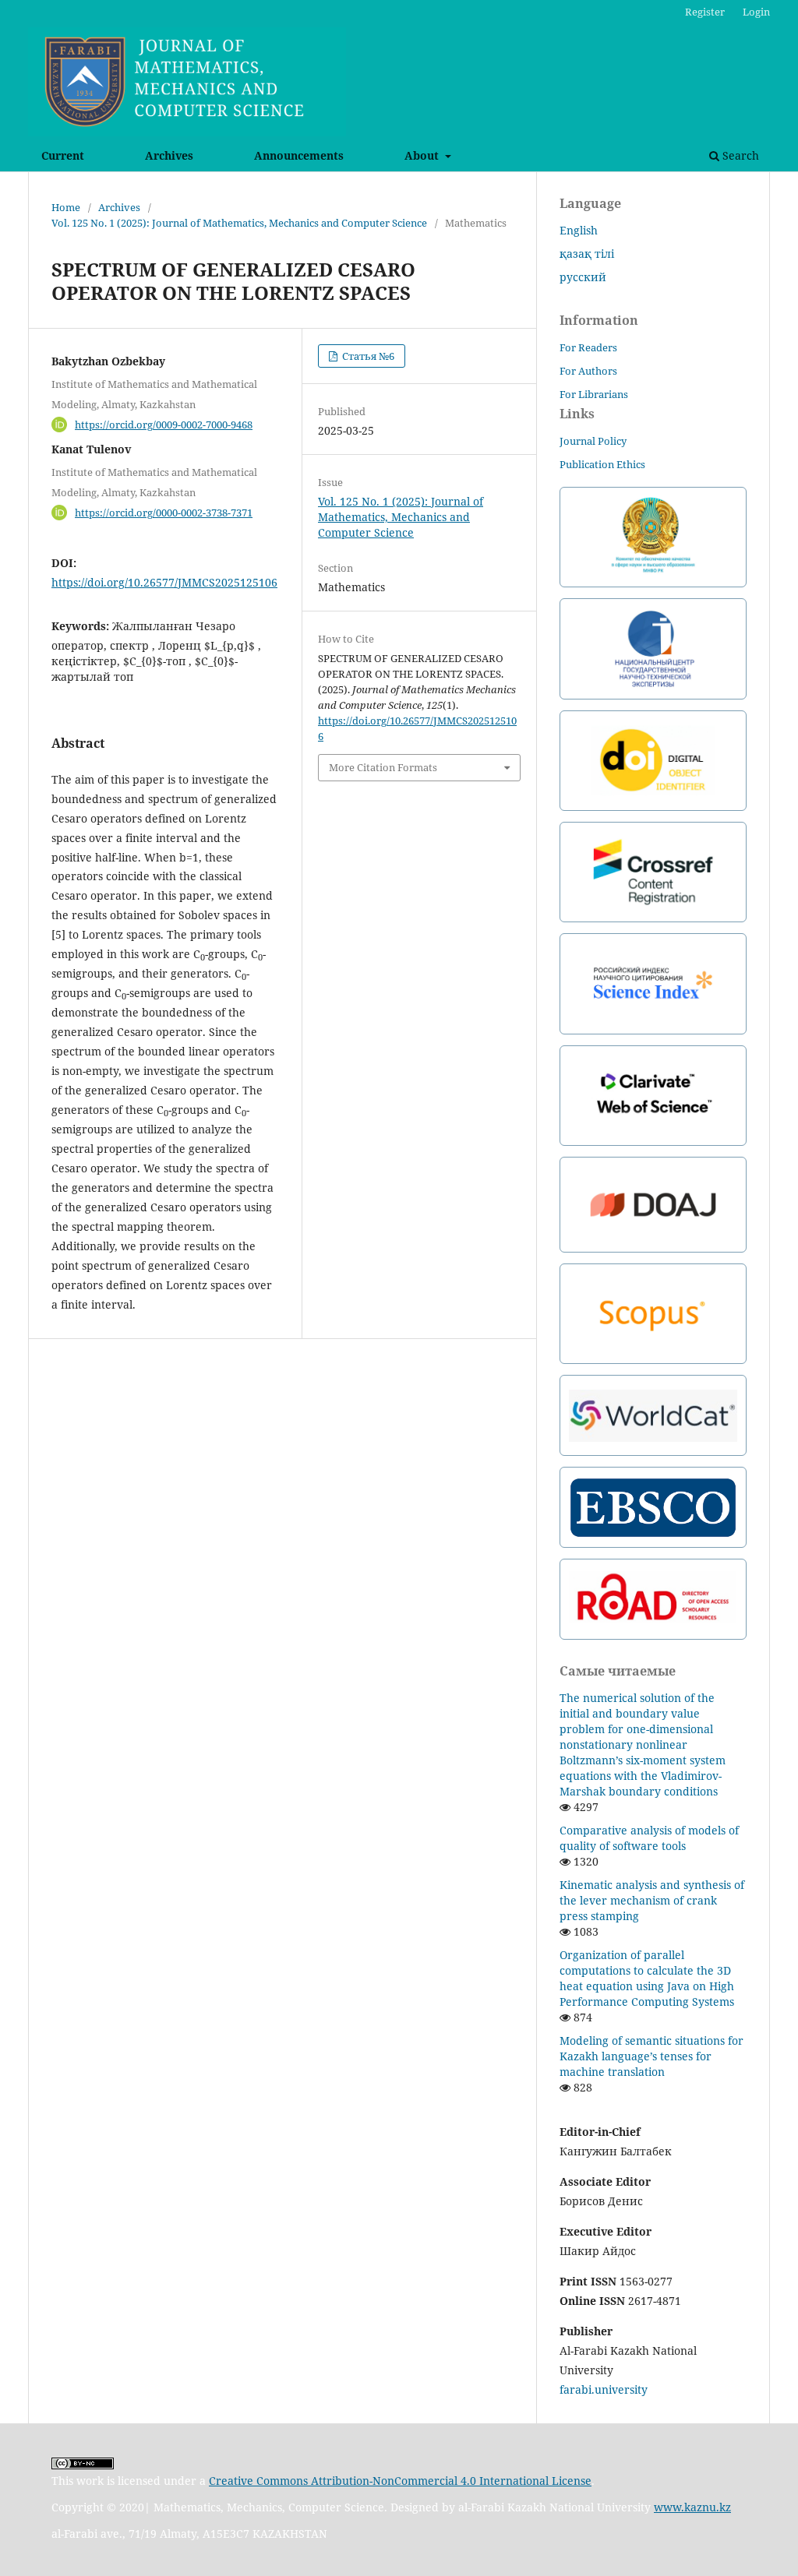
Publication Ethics (602, 464)
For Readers (588, 347)
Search (739, 155)
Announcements (299, 155)
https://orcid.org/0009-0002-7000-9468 (164, 425)
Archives (169, 155)
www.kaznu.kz (692, 2507)
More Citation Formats (383, 767)
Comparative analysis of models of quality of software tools (649, 1838)
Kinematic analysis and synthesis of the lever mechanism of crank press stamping (652, 1900)
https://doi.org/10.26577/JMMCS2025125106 (164, 582)
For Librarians (594, 394)
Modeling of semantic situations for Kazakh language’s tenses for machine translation (651, 2056)
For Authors (588, 371)
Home (66, 207)
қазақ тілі (587, 254)
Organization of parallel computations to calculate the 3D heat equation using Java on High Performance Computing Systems (647, 1978)
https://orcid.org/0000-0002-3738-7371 (164, 513)
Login (756, 12)
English (579, 230)
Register (705, 12)
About (423, 155)
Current (63, 155)
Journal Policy (593, 441)
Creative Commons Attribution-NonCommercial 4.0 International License (400, 2481)
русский (583, 277)
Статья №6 (367, 356)
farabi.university (604, 2389)
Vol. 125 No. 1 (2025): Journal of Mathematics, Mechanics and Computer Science (239, 223)
